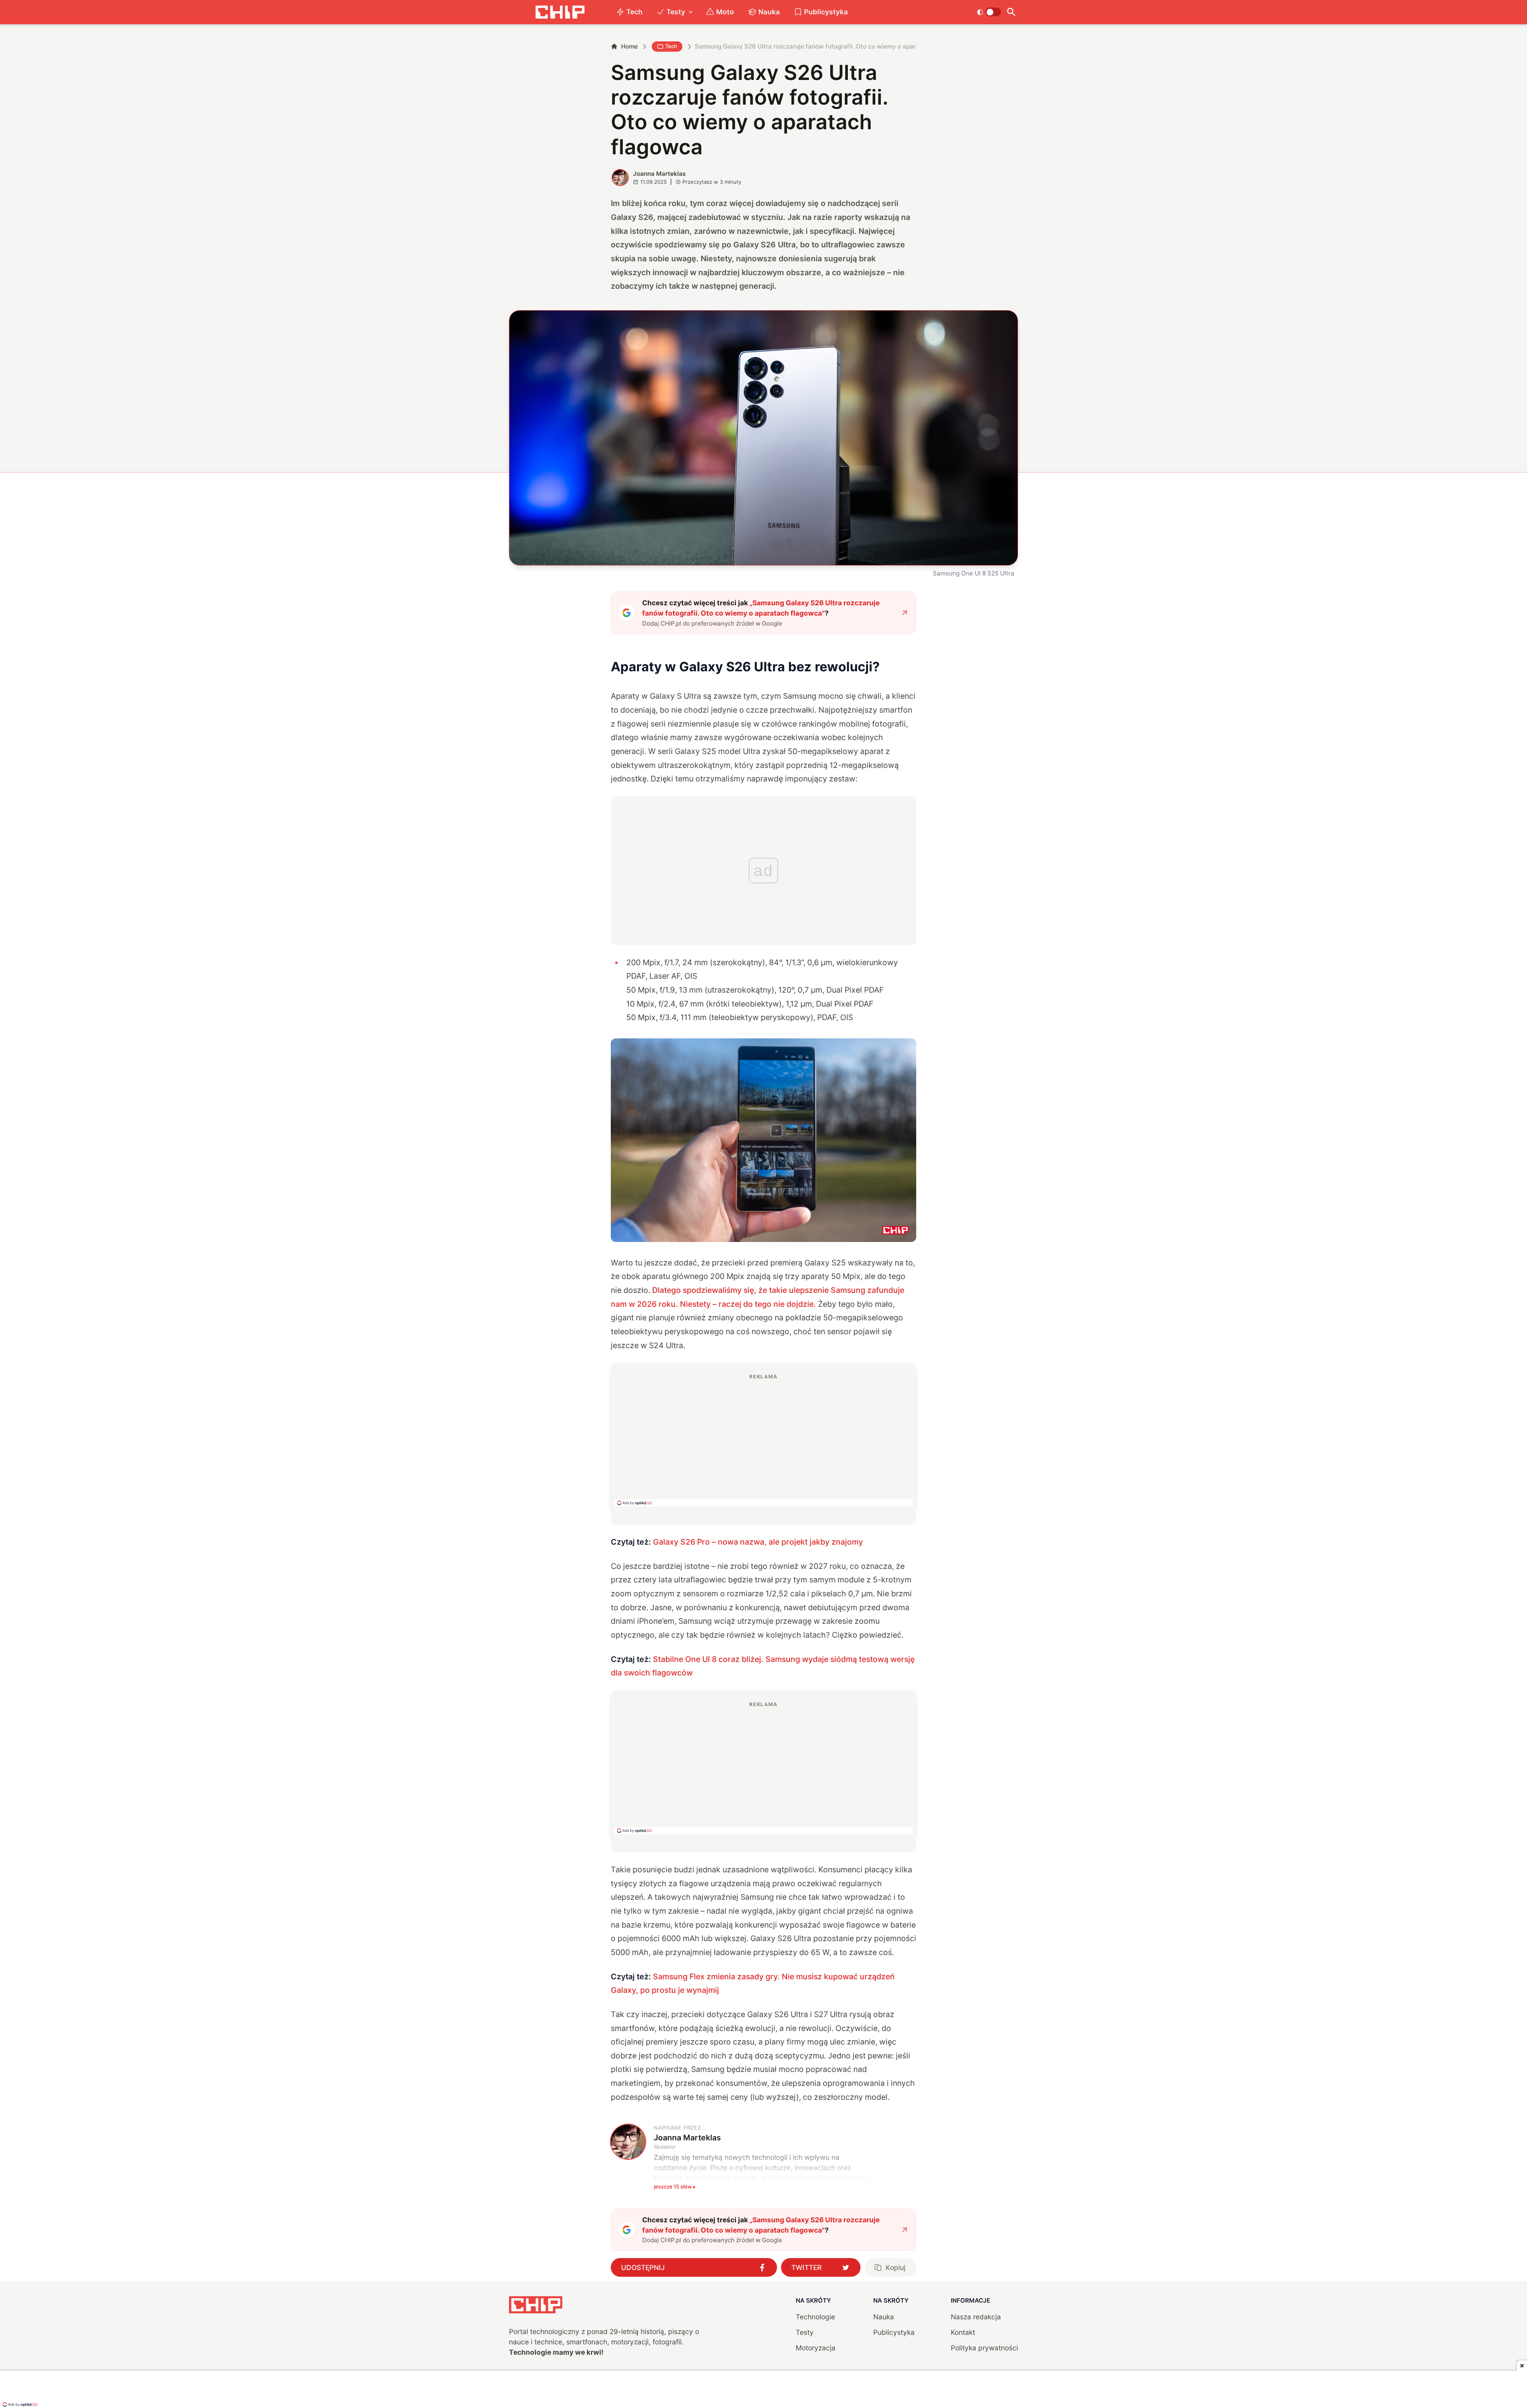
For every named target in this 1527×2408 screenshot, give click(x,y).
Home (629, 46)
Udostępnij (643, 2267)
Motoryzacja (816, 2348)
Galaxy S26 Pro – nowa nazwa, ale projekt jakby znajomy (758, 1542)
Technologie (815, 2317)
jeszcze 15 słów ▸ (675, 2186)
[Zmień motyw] (989, 12)
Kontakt (963, 2332)
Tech (634, 12)
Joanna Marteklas (659, 174)
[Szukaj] (1011, 12)
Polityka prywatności (984, 2348)
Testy (676, 12)
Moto (725, 12)
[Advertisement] (763, 1440)
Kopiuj (896, 2267)
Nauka (769, 12)
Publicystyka (826, 12)
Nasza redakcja (976, 2317)
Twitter (806, 2267)
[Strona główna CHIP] (560, 12)
